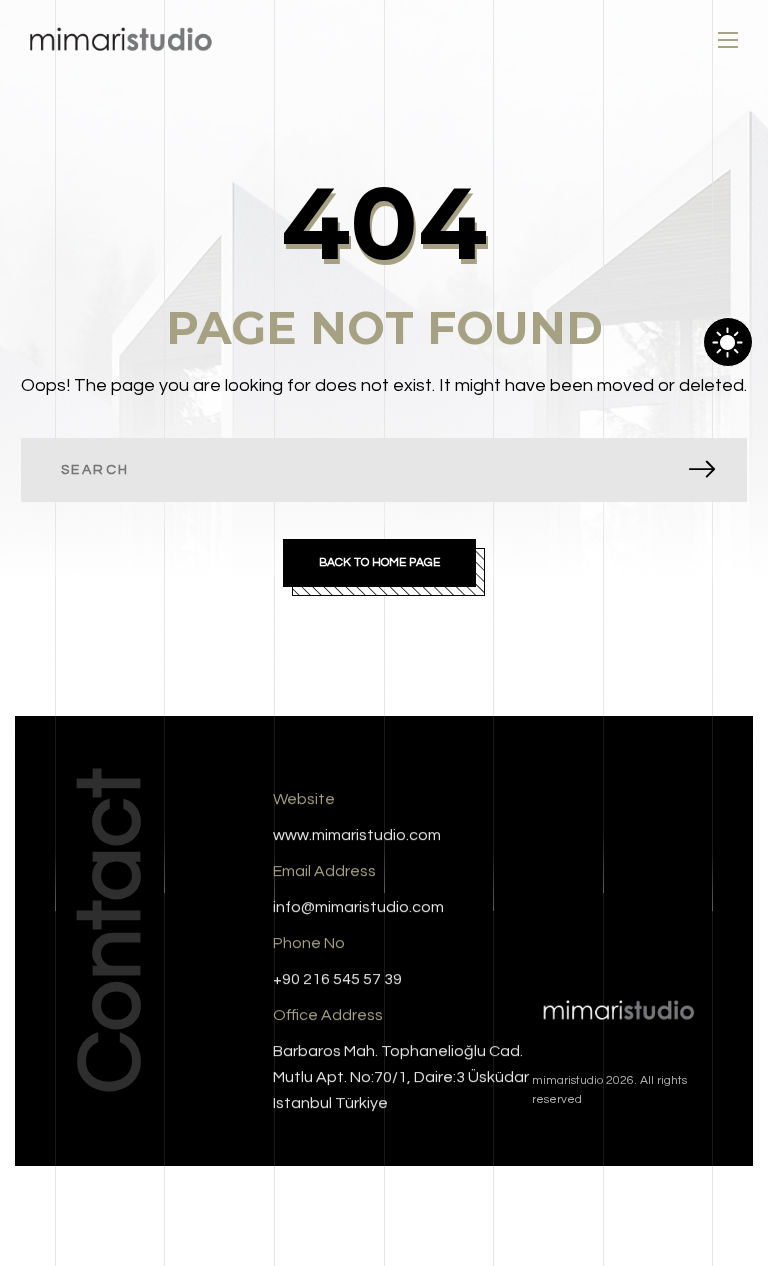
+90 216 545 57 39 (337, 979)
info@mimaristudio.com (358, 907)
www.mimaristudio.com (357, 835)
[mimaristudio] (120, 40)
